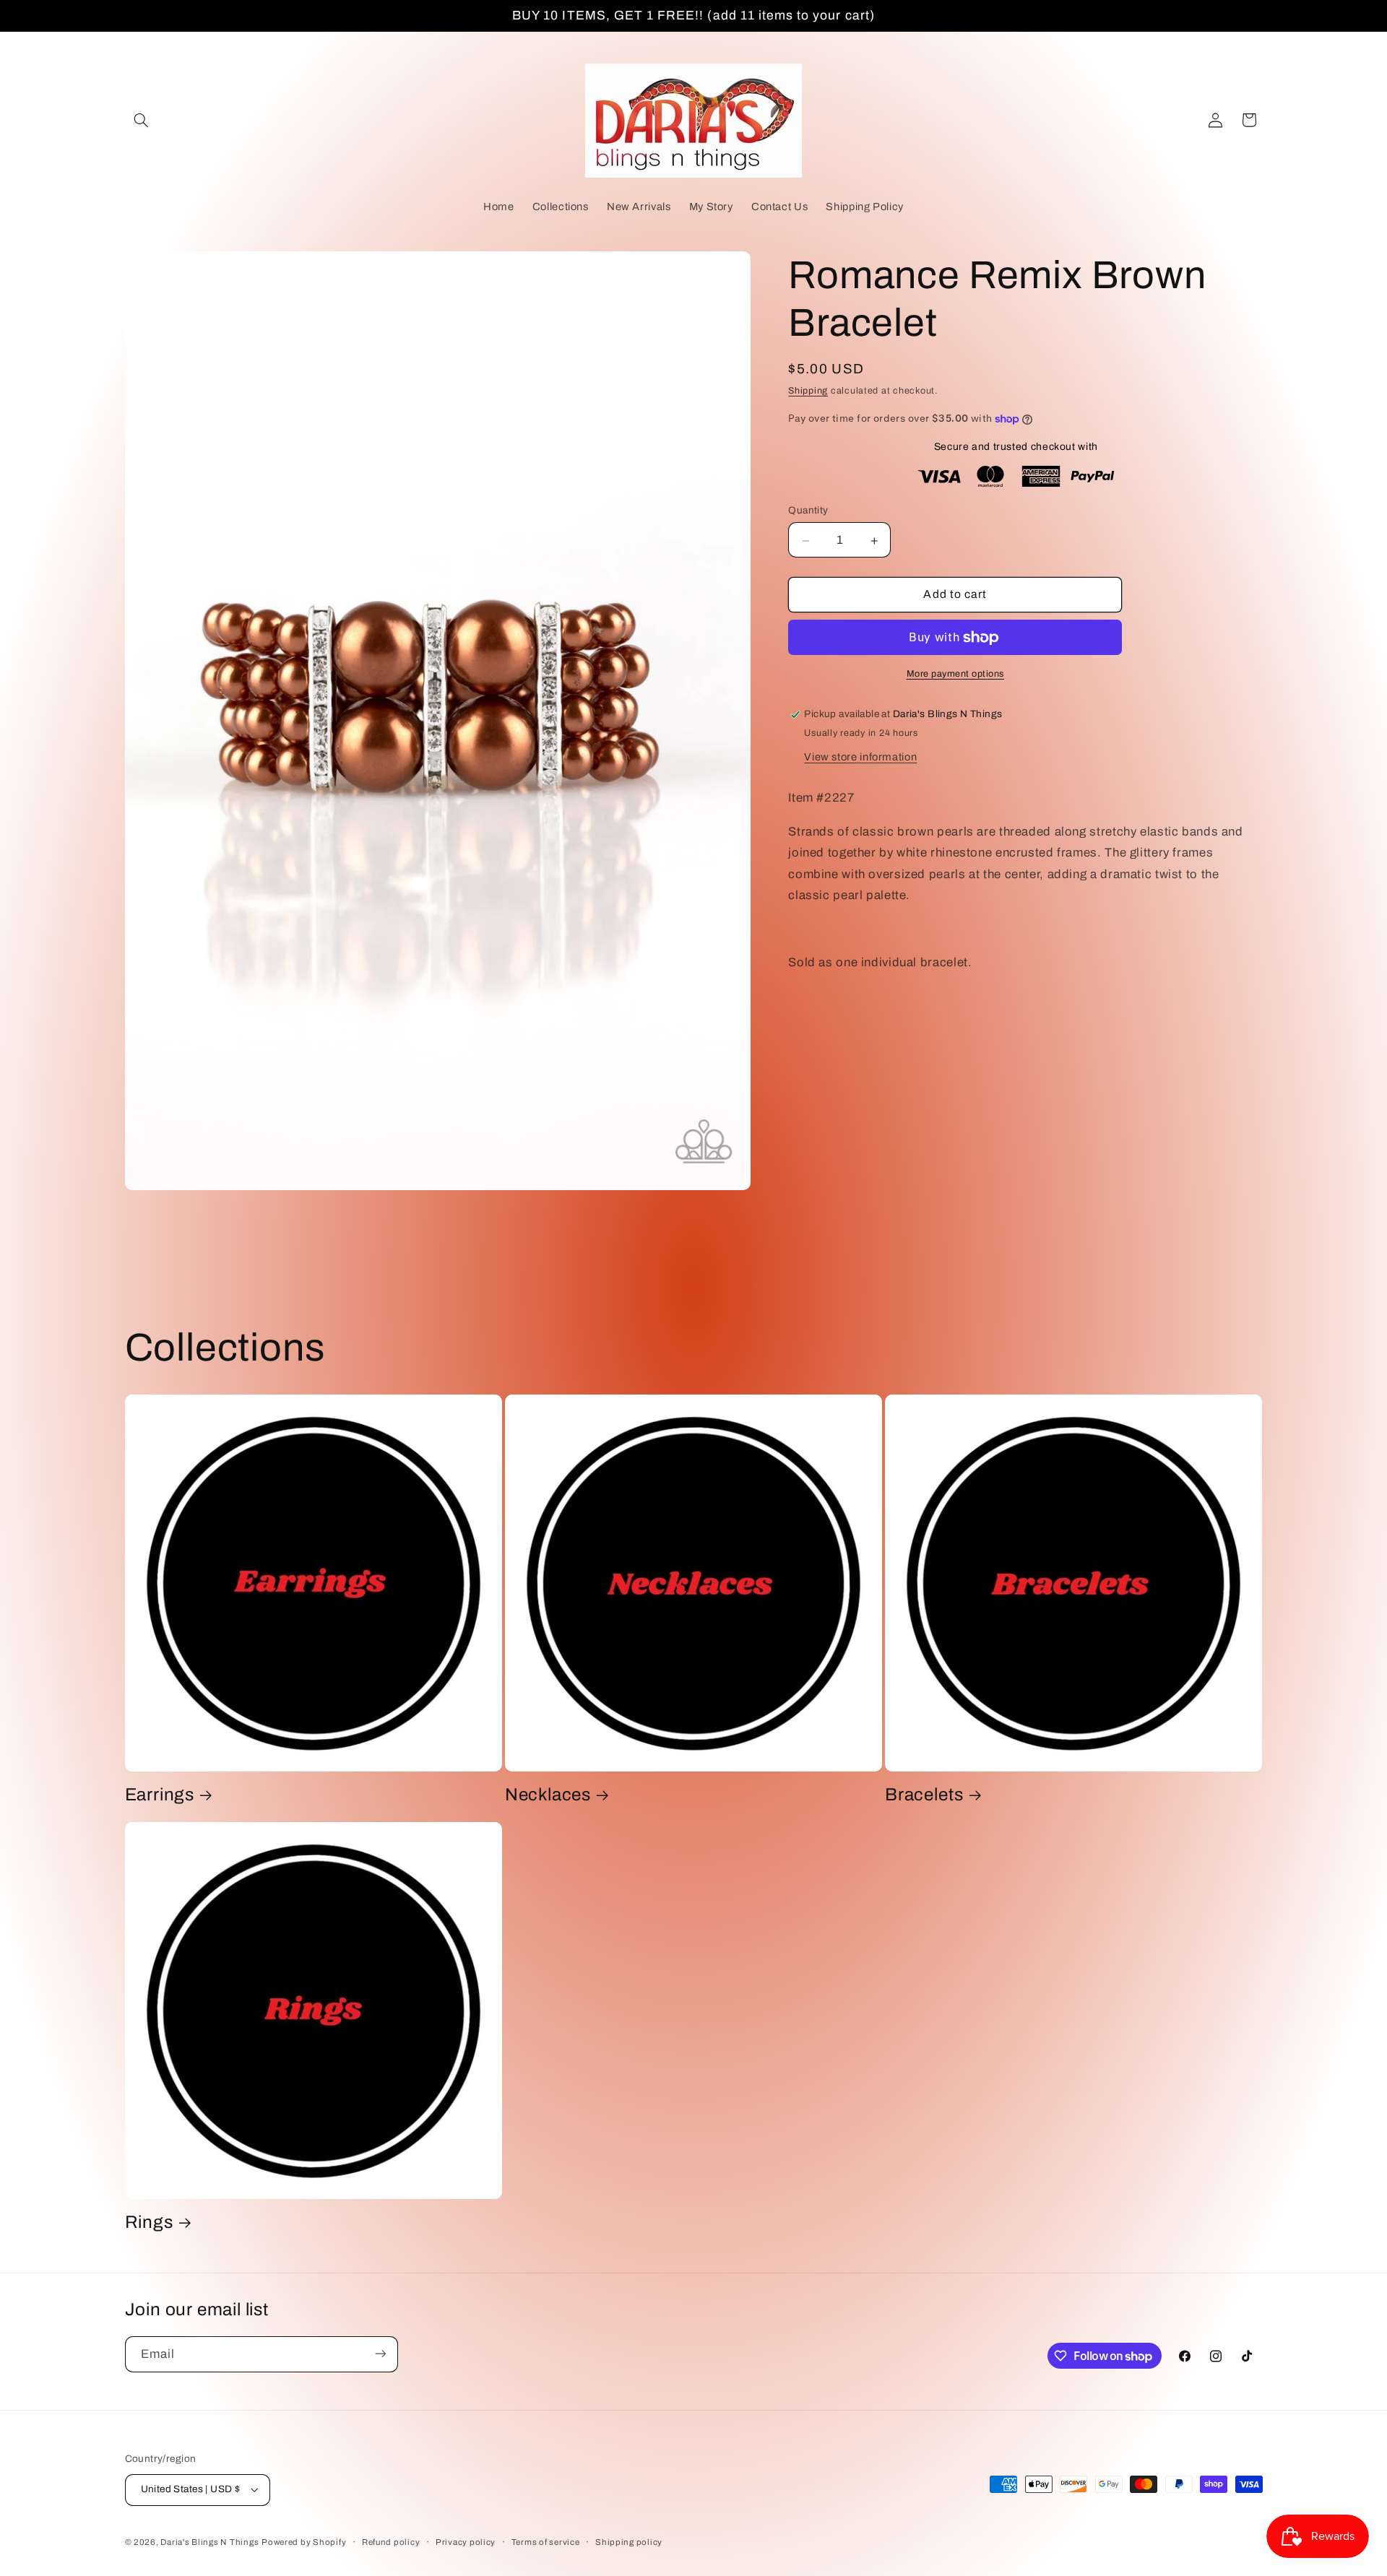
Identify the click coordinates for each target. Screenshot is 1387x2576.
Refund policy (391, 2542)
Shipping (808, 391)
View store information (860, 757)
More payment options (956, 674)
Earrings (160, 1795)
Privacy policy (466, 2542)
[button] (142, 120)
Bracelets (924, 1795)
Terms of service (546, 2542)
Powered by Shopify (304, 2542)
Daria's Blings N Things (209, 2542)
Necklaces (548, 1795)
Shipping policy (629, 2542)
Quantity (808, 510)
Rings (149, 2222)
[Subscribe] (380, 2354)
